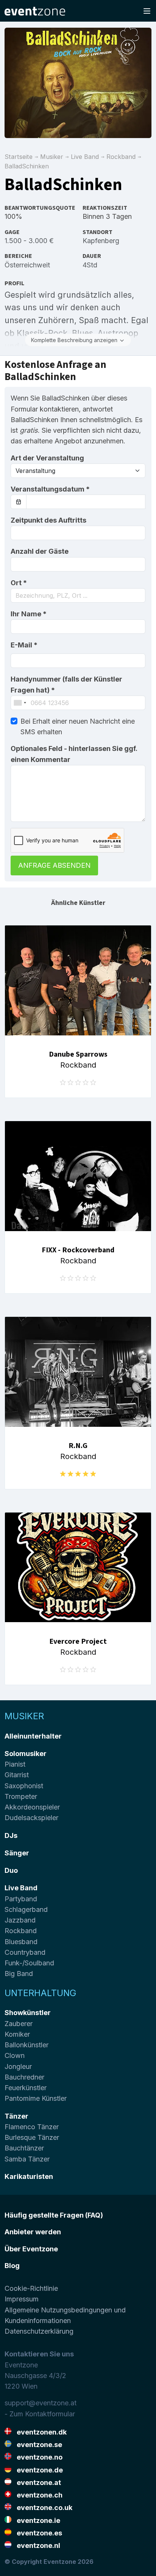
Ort (19, 583)
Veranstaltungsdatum (50, 489)
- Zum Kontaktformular (40, 2414)
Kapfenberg (101, 241)
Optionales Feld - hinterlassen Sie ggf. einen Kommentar (74, 754)
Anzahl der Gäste (40, 551)
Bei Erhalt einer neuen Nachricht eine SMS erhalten (78, 726)
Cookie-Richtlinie (31, 2288)
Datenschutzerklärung (39, 2331)
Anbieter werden (33, 2232)
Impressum (22, 2299)
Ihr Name (29, 614)
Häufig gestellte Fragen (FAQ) (54, 2215)
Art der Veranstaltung (47, 458)
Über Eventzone (31, 2249)
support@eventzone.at (41, 2403)
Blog (12, 2266)
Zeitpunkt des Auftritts (48, 520)
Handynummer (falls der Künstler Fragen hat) (66, 684)
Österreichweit (27, 265)
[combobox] (78, 595)
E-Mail (24, 645)
